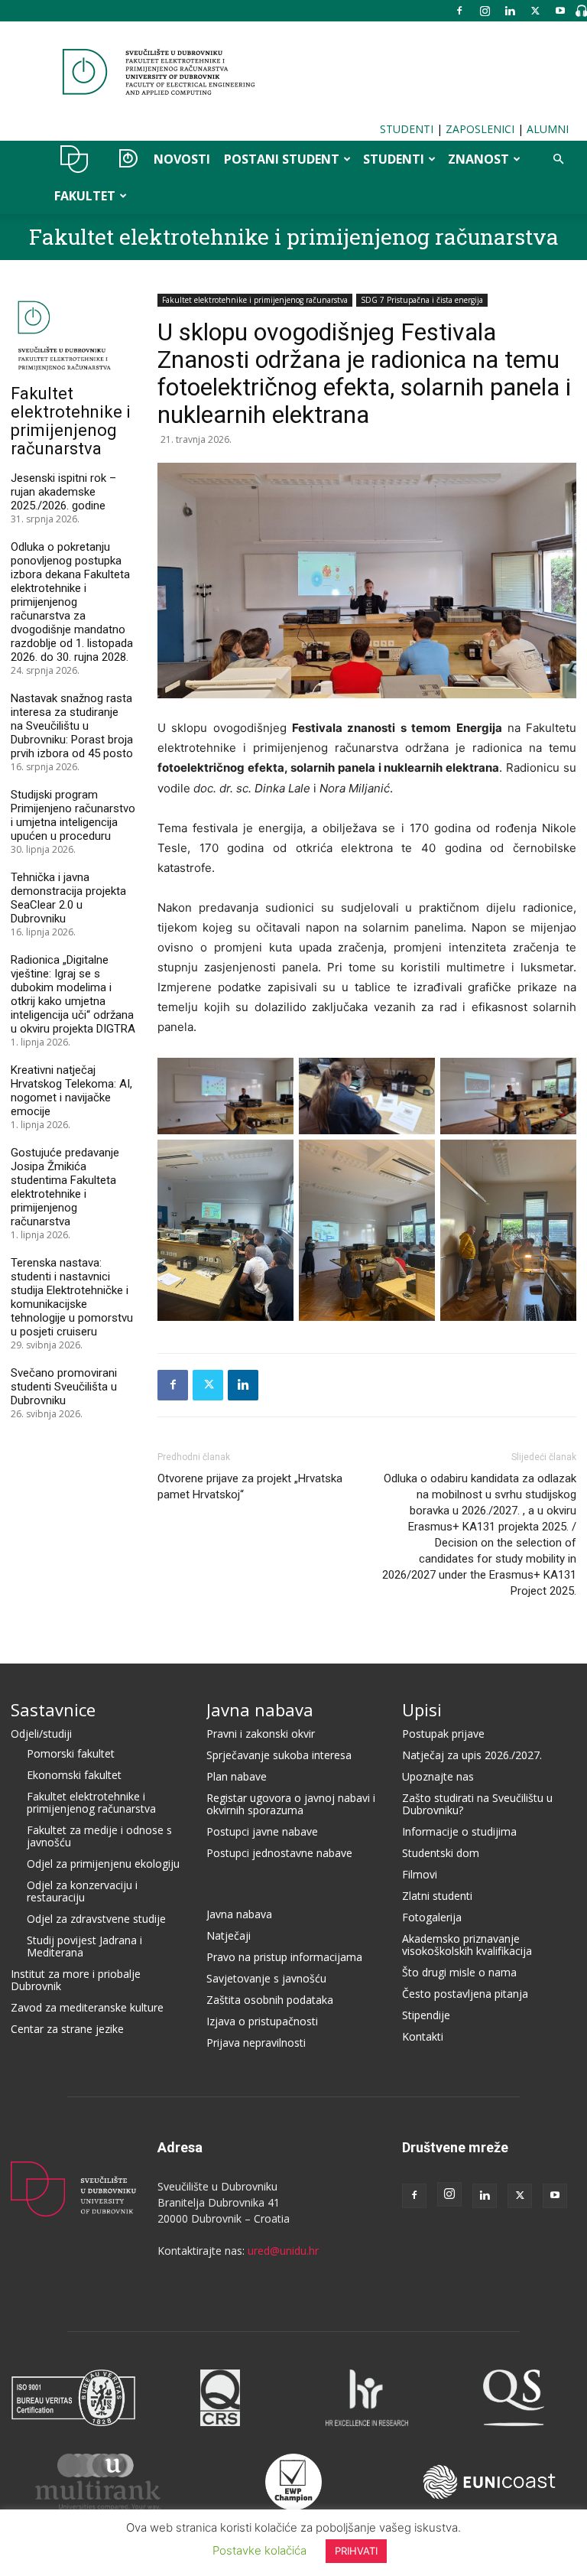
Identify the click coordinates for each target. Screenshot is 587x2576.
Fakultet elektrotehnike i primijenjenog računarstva (294, 237)
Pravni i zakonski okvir (261, 1734)
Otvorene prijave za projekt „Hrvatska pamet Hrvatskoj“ (250, 1486)
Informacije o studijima (459, 1831)
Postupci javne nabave (262, 1831)
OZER (124, 159)
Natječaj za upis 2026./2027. (472, 1755)
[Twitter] (535, 11)
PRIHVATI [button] (356, 2551)
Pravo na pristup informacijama (284, 1957)
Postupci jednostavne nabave (279, 1853)
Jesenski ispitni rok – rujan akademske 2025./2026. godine (63, 492)
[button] (558, 159)
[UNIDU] (293, 72)
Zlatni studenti (437, 1896)
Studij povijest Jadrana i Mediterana (84, 1946)
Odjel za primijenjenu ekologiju (103, 1864)
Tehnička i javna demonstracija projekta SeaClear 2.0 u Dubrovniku (68, 898)
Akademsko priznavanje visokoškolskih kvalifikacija (467, 1945)
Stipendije (426, 2015)
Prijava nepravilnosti (256, 2043)
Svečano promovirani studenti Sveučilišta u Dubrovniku (64, 1387)
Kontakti (423, 2036)
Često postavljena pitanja (465, 1994)
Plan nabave (237, 1776)
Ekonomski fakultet (74, 1775)
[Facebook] (459, 11)
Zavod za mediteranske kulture (87, 2007)
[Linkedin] (510, 11)
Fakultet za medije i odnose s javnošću (99, 1836)
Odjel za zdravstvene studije (96, 1919)
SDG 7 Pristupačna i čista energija (422, 300)
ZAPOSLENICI (480, 129)
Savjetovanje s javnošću (266, 1978)
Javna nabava (260, 1709)
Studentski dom (441, 1853)
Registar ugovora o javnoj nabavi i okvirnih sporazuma (291, 1804)
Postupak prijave (443, 1734)
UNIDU (75, 159)
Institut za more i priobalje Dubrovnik (76, 1980)
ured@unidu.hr (283, 2251)
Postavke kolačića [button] (259, 2550)
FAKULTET (85, 196)
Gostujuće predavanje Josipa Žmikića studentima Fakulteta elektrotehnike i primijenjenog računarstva (65, 1187)
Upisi (422, 1709)
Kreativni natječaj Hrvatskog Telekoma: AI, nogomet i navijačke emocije (71, 1091)
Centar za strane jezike (67, 2029)
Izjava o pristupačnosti (262, 2021)
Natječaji (229, 1935)
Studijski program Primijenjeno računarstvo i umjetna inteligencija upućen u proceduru (73, 815)
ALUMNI (548, 129)
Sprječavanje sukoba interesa (279, 1755)
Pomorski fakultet (71, 1753)
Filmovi (420, 1874)
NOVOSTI (182, 159)
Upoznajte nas (438, 1776)
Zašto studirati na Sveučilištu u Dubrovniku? (477, 1804)
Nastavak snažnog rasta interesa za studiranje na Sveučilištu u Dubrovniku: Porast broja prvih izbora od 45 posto (72, 726)
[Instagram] (485, 11)
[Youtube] (560, 11)
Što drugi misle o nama (459, 1972)
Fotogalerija (432, 1917)
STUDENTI (407, 129)
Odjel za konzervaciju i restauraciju (82, 1891)
